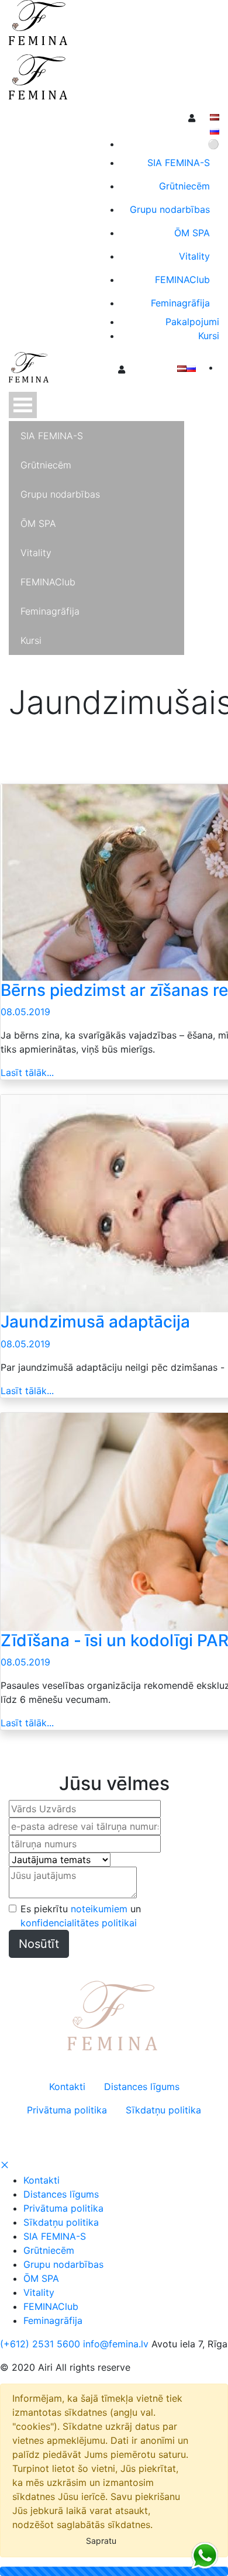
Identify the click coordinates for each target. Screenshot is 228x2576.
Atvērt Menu (23, 405)
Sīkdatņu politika (61, 2222)
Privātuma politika (63, 2208)
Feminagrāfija (53, 2320)
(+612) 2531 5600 (40, 2344)
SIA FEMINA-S (55, 2236)
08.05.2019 (25, 1012)
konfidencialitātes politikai (79, 1923)
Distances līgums (61, 2194)
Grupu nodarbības (63, 2264)
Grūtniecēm (49, 2250)
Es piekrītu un (81, 1916)
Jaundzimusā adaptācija (95, 1322)
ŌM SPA (41, 2278)
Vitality (39, 2292)
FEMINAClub (51, 2306)
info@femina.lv (116, 2344)
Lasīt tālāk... (27, 1073)
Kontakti (42, 2180)
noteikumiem (99, 1909)
